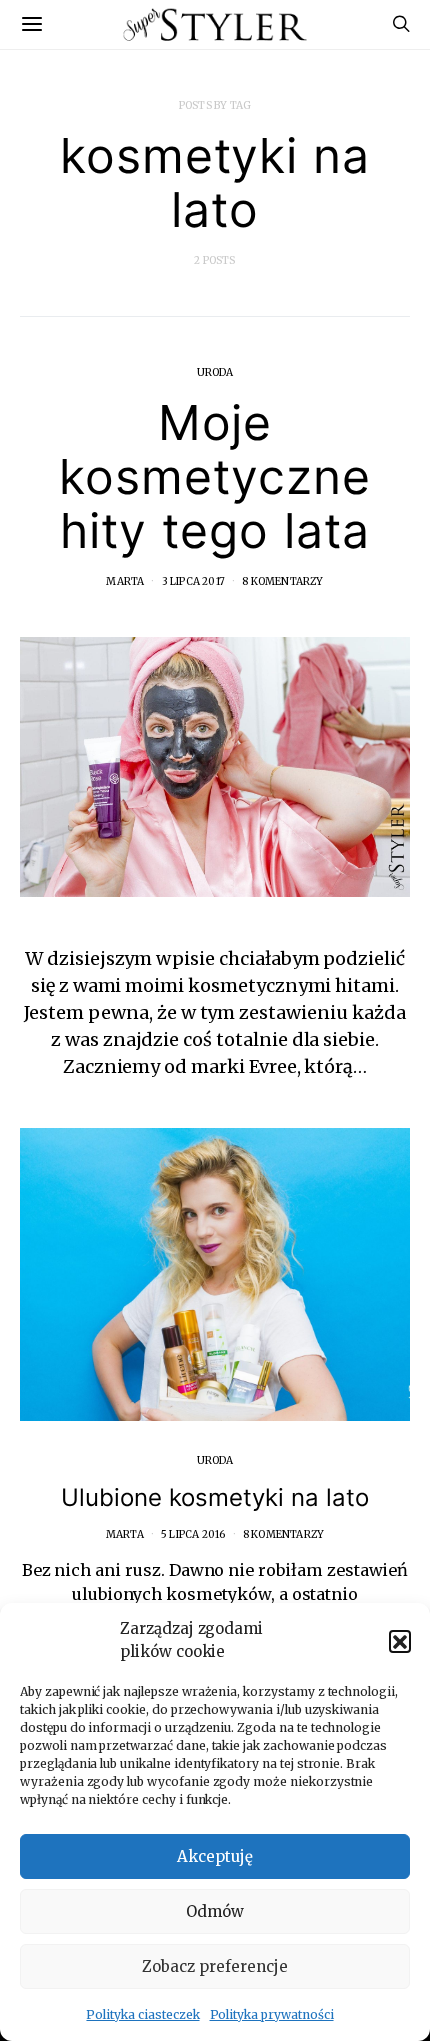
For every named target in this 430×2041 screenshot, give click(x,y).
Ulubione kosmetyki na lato (215, 1497)
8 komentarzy (282, 581)
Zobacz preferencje (214, 1966)
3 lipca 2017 (193, 581)
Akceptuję (215, 1856)
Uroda (215, 372)
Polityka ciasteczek (142, 2014)
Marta (125, 581)
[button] (400, 1641)
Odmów (215, 1911)
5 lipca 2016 (193, 1534)
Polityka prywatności (272, 2014)
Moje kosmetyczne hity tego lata (215, 476)
